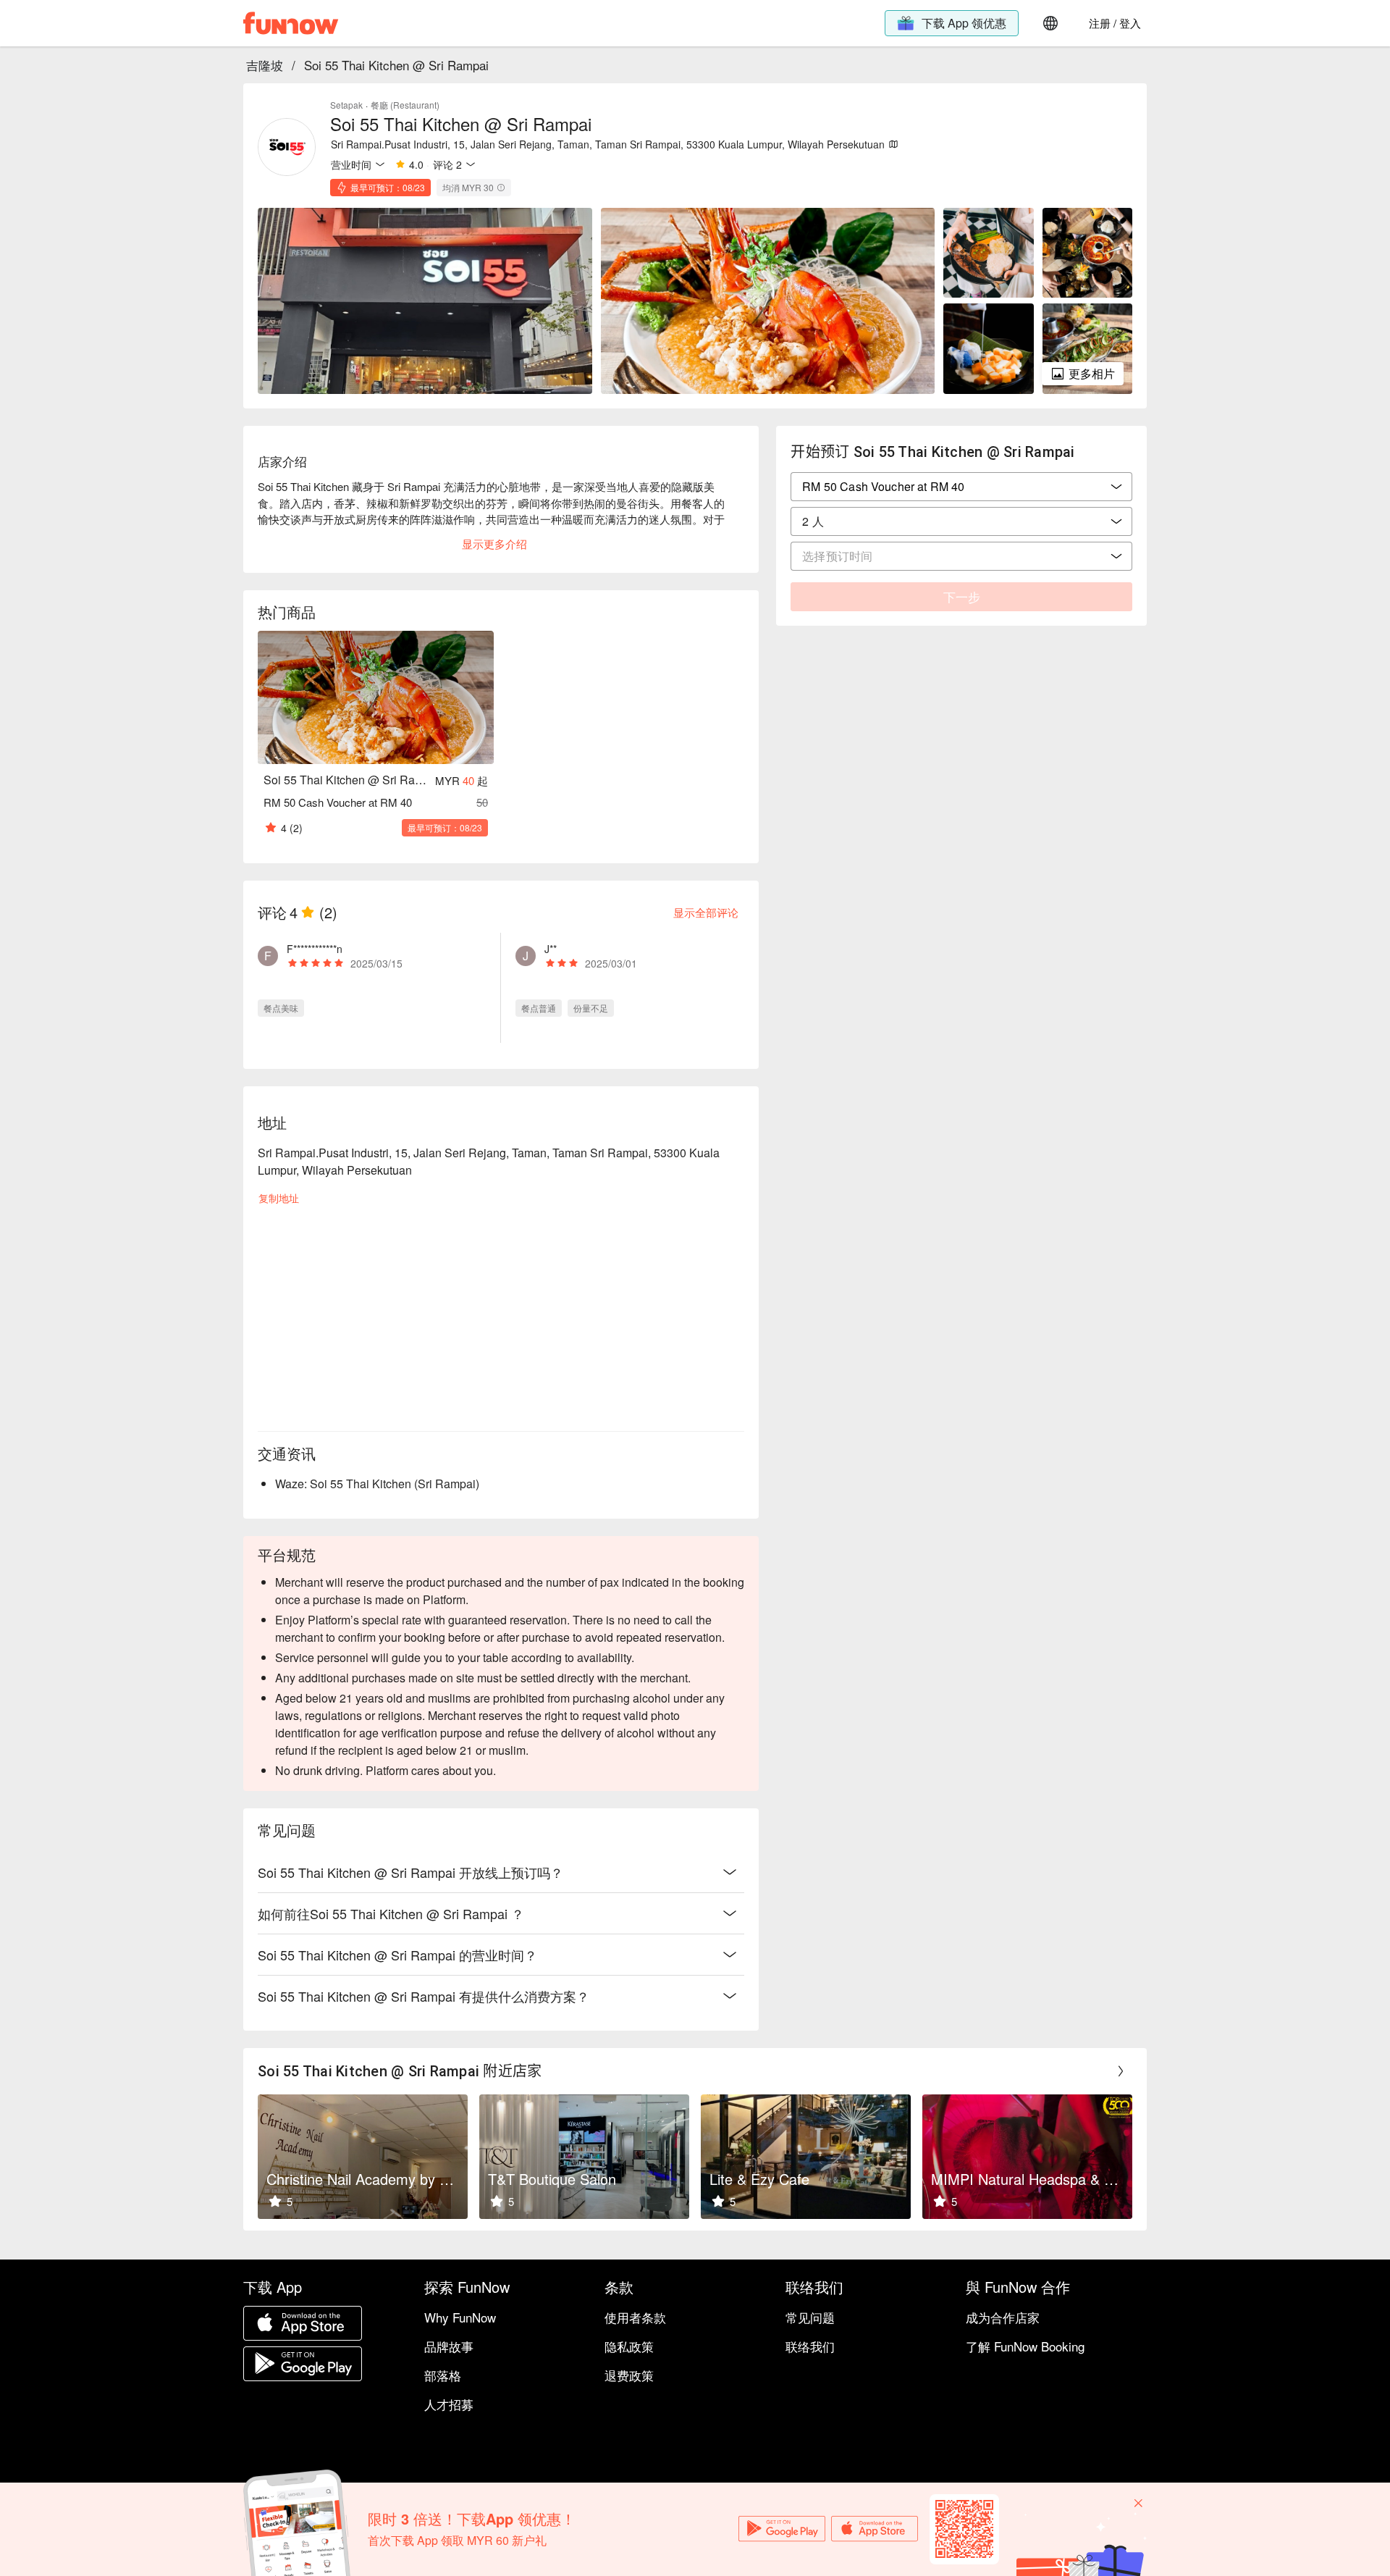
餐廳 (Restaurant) (405, 105)
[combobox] (961, 521)
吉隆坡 (265, 65)
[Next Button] (1121, 2071)
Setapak (346, 105)
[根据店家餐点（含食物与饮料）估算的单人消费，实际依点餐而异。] (501, 188)
